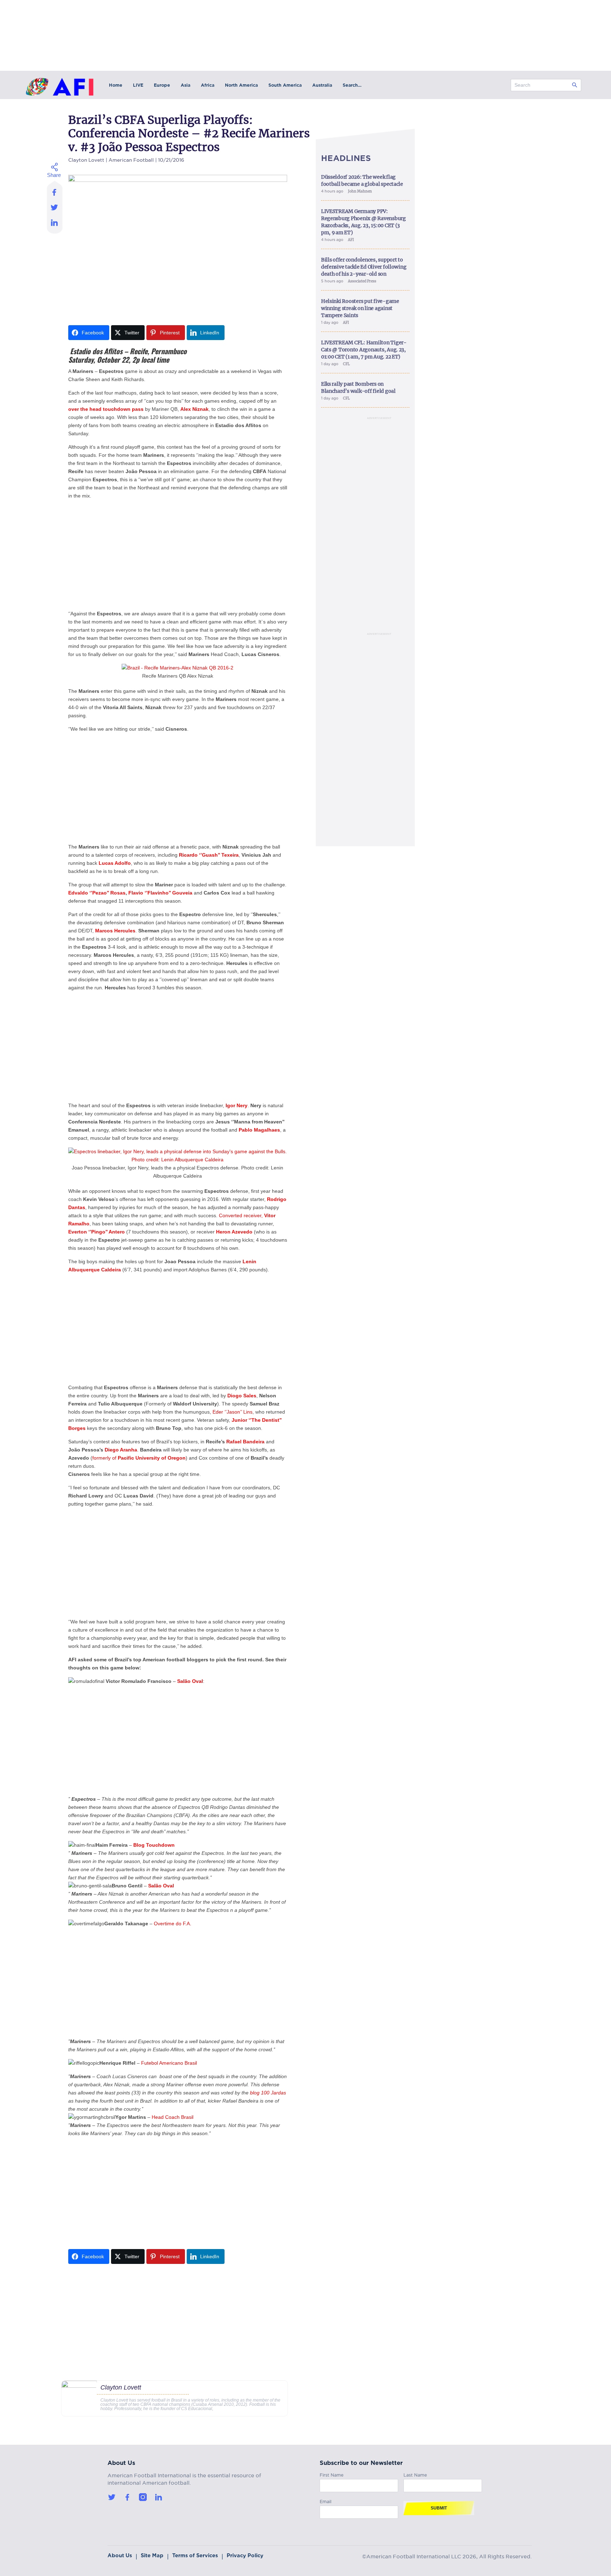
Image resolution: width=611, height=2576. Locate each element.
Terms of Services (195, 2555)
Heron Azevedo (235, 1232)
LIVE (138, 85)
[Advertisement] (178, 555)
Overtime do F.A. (173, 1924)
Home (116, 85)
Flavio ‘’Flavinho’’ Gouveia (161, 893)
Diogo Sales (242, 1396)
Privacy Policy (245, 2555)
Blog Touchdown (154, 1845)
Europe (162, 85)
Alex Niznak (194, 409)
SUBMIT (439, 2508)
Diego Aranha (121, 1450)
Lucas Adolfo (115, 863)
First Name (332, 2474)
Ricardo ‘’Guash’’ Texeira (209, 855)
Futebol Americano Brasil (169, 2063)
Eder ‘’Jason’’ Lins (232, 1412)
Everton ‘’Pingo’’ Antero (97, 1232)
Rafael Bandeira (245, 1442)
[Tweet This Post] (55, 207)
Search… (352, 85)
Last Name (415, 2474)
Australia (322, 85)
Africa (208, 85)
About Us (120, 2555)
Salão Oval (190, 1681)
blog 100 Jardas (268, 2093)
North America (241, 85)
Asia (185, 85)
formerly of (139, 1458)
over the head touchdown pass (107, 409)
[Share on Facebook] (55, 190)
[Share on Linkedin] (55, 224)
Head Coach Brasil (173, 2117)
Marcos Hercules (115, 931)
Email (325, 2500)
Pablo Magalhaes (259, 1130)
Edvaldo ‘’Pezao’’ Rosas (97, 893)
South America (285, 85)
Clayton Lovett (86, 159)
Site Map (152, 2555)
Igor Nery (237, 1105)
